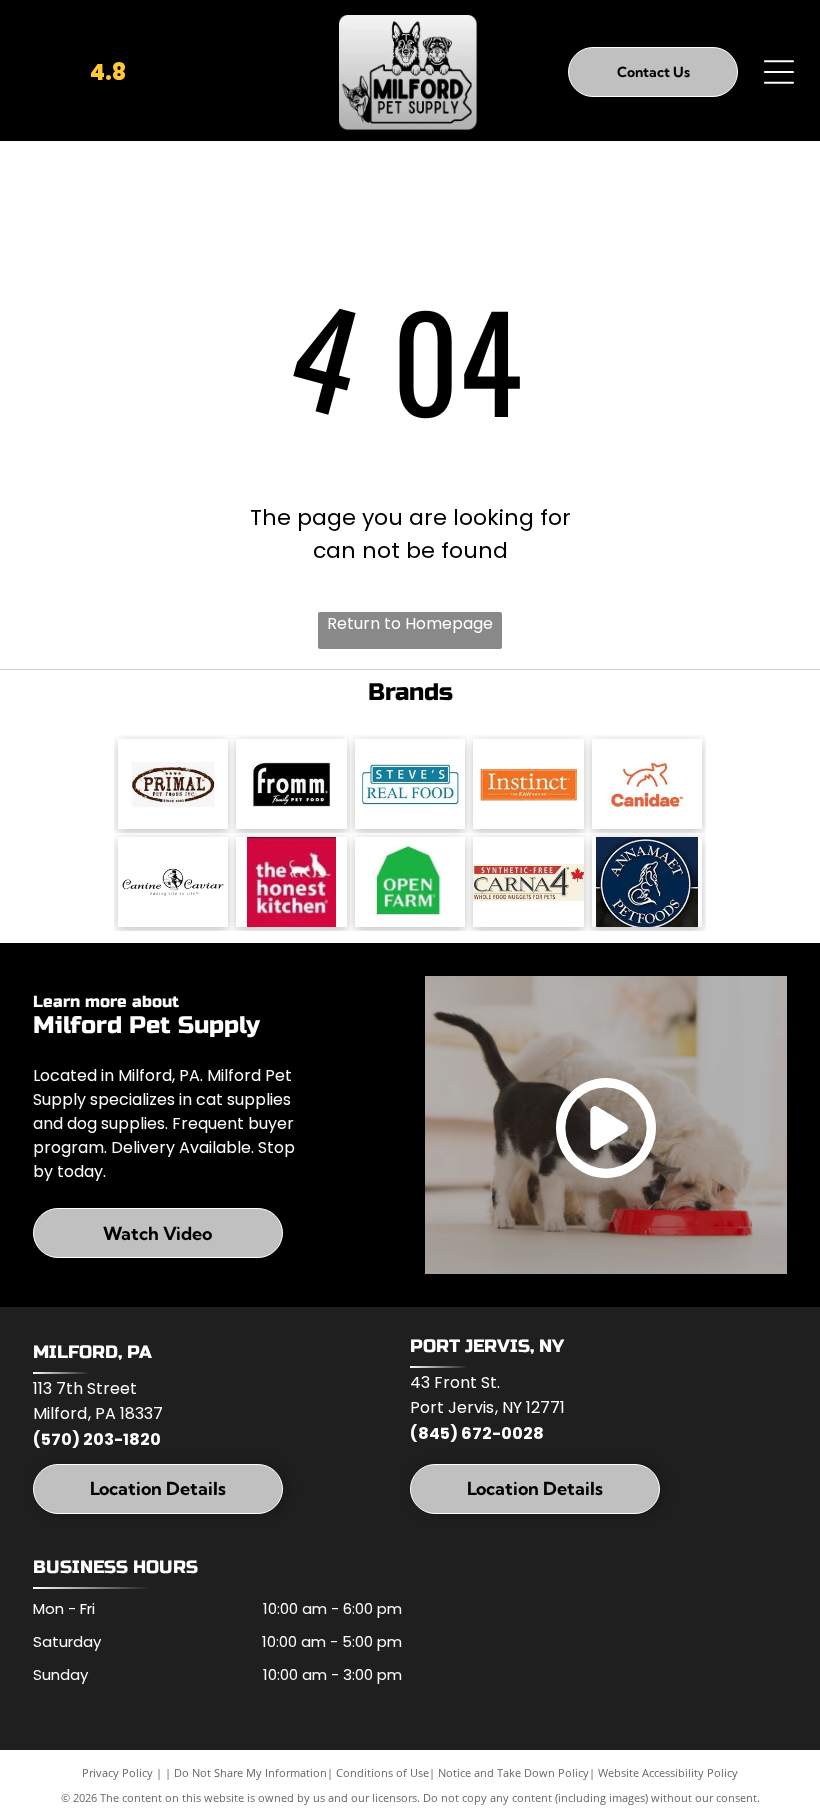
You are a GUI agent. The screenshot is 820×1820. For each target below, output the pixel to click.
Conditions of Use (382, 1772)
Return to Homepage (410, 623)
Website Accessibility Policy (668, 1772)
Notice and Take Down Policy (513, 1772)
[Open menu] (779, 72)
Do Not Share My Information (250, 1772)
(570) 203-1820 (97, 1439)
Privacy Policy (117, 1772)
